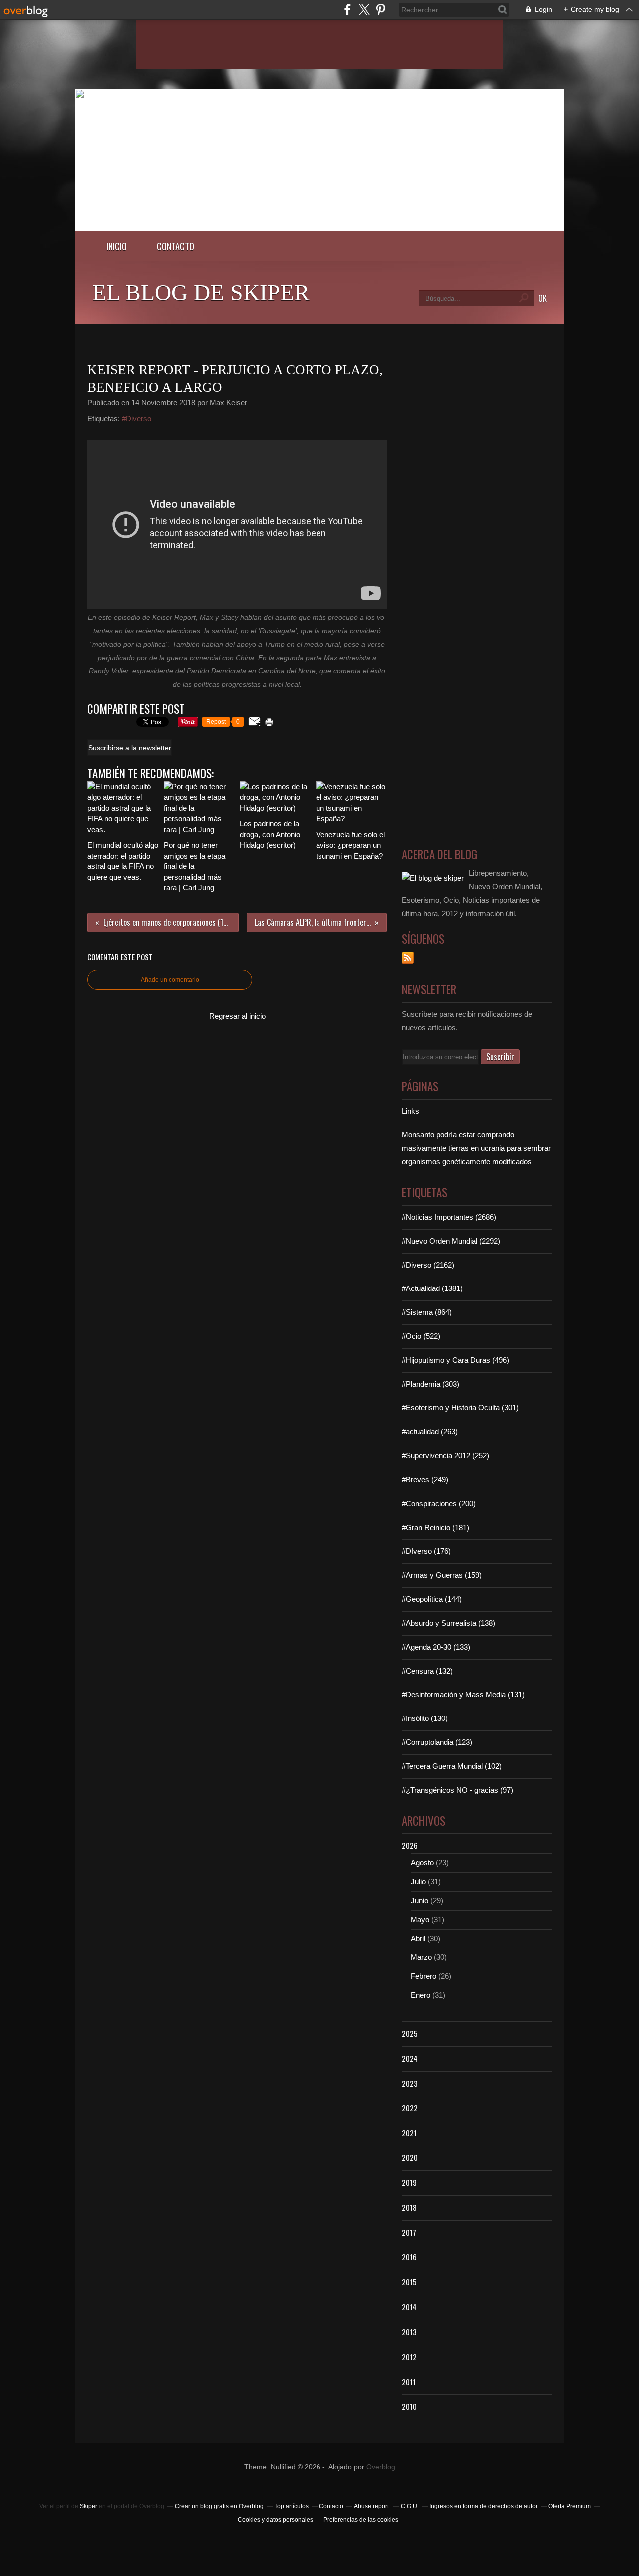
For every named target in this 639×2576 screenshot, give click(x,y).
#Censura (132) (427, 1671)
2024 (410, 2058)
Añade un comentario (170, 980)
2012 (409, 2357)
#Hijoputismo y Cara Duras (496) (456, 1360)
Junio (420, 1901)
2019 (409, 2182)
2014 (409, 2307)
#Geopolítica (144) (432, 1599)
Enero (421, 1995)
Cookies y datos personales (275, 2520)
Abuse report (372, 2506)
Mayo (420, 1920)
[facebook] (348, 10)
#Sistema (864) (427, 1312)
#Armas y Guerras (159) (442, 1575)
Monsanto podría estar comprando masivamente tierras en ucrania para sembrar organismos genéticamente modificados (476, 1148)
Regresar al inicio (237, 1016)
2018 (409, 2207)
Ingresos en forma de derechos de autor (483, 2506)
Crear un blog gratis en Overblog (219, 2506)
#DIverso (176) (426, 1551)
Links (411, 1111)
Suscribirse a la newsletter (130, 748)
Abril (418, 1938)
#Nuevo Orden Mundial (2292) (451, 1241)
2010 (409, 2406)
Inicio (117, 246)
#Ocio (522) (421, 1336)
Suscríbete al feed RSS (408, 958)
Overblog (381, 2467)
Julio (418, 1882)
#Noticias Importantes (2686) (449, 1217)
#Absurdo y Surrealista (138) (449, 1623)
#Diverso (137, 418)
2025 (410, 2033)
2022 (410, 2108)
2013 (409, 2332)
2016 (409, 2257)
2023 (410, 2083)
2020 (410, 2157)
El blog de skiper (201, 292)
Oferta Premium (569, 2506)
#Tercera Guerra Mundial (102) (452, 1766)
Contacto (175, 246)
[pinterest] (381, 10)
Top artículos (291, 2506)
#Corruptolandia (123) (437, 1742)
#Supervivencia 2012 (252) (446, 1456)
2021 (409, 2133)
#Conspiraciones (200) (439, 1503)
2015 (409, 2282)
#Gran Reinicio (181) (436, 1527)
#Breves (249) (425, 1480)
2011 (409, 2382)
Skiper (89, 2506)
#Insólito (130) (425, 1718)
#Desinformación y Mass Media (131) (463, 1694)
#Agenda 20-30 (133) (436, 1647)
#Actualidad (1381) (432, 1288)
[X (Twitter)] (364, 10)
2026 (410, 1845)
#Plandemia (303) (431, 1384)
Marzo (421, 1957)
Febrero (424, 1976)
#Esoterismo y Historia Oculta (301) (460, 1408)
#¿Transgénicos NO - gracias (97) (458, 1790)
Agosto (422, 1863)
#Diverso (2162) (428, 1265)
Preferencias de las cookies (361, 2520)
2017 (409, 2232)
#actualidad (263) (430, 1432)
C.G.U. (410, 2506)
